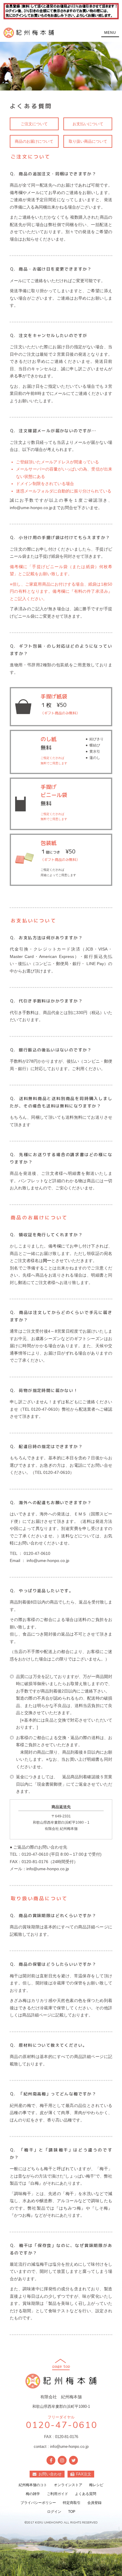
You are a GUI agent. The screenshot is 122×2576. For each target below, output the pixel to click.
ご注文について (34, 124)
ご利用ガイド (57, 2494)
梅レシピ (96, 2485)
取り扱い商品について (88, 141)
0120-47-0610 (61, 2425)
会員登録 (94, 2503)
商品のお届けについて (34, 141)
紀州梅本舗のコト (33, 2485)
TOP (72, 2512)
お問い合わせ (50, 2474)
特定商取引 (72, 2503)
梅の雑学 (33, 2494)
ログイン (54, 2512)
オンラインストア (68, 2485)
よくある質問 (86, 2494)
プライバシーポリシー (38, 2503)
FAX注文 (84, 2474)
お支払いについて (88, 124)
